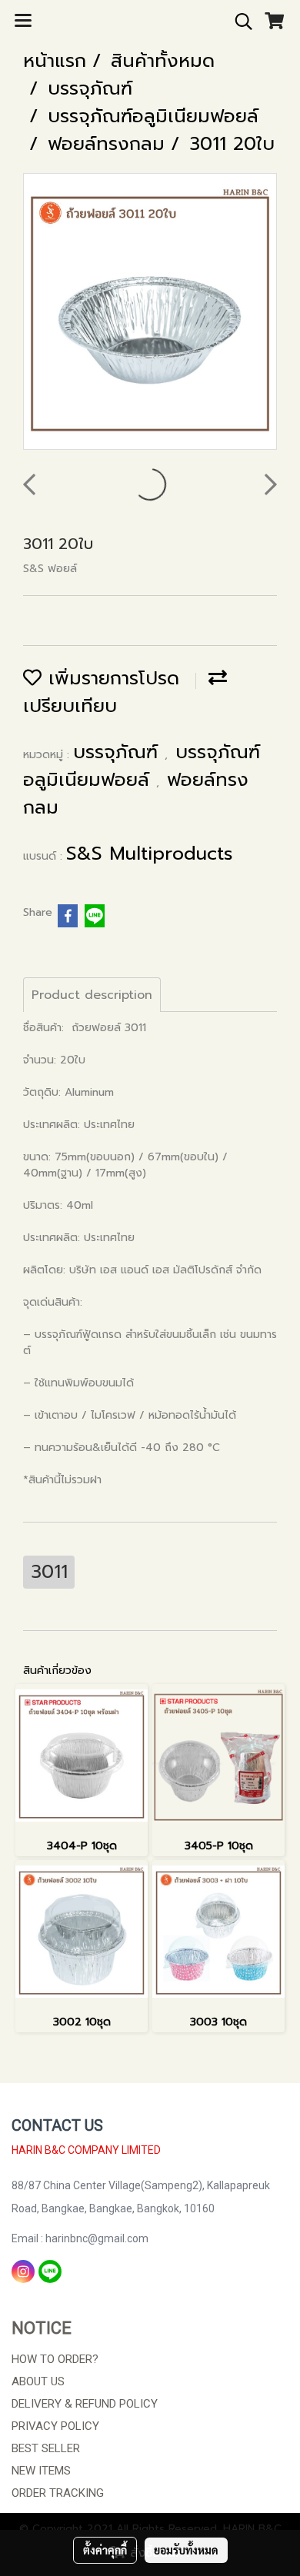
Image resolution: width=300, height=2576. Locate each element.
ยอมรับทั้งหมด (186, 2550)
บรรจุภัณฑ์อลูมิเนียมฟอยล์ (142, 766)
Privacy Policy (55, 2426)
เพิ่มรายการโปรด (110, 678)
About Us (38, 2381)
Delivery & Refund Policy (85, 2404)
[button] (238, 22)
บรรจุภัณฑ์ (119, 752)
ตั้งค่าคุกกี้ (105, 2550)
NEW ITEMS (41, 2471)
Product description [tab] (92, 995)
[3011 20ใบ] (150, 312)
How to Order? (55, 2359)
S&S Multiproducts (150, 854)
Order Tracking (58, 2493)
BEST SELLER (46, 2448)
